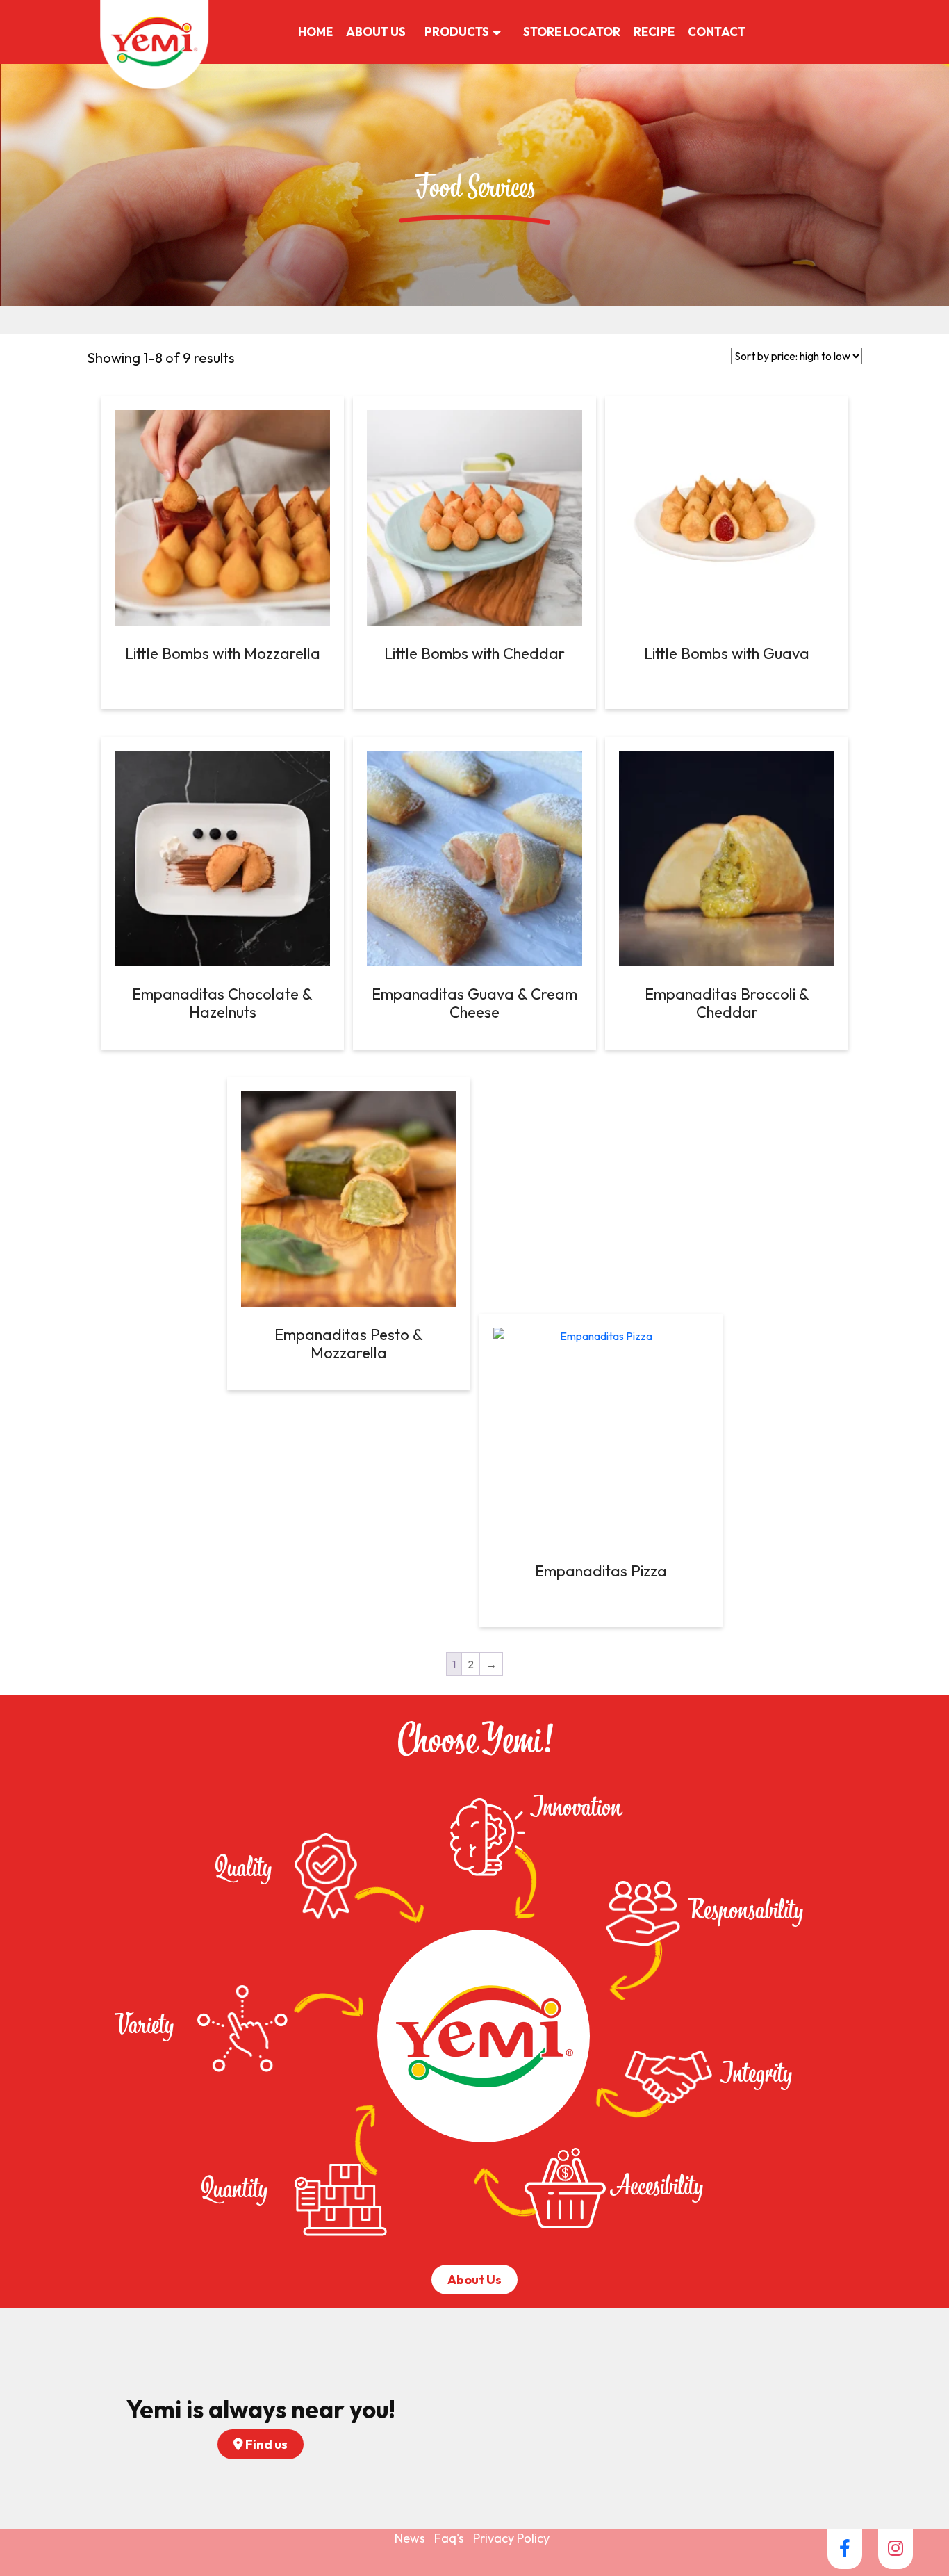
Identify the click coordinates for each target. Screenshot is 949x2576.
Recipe (654, 32)
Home (315, 32)
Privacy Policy (511, 2538)
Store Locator (572, 32)
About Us (376, 32)
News (410, 2538)
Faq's (449, 2538)
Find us (265, 2444)
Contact (717, 32)
